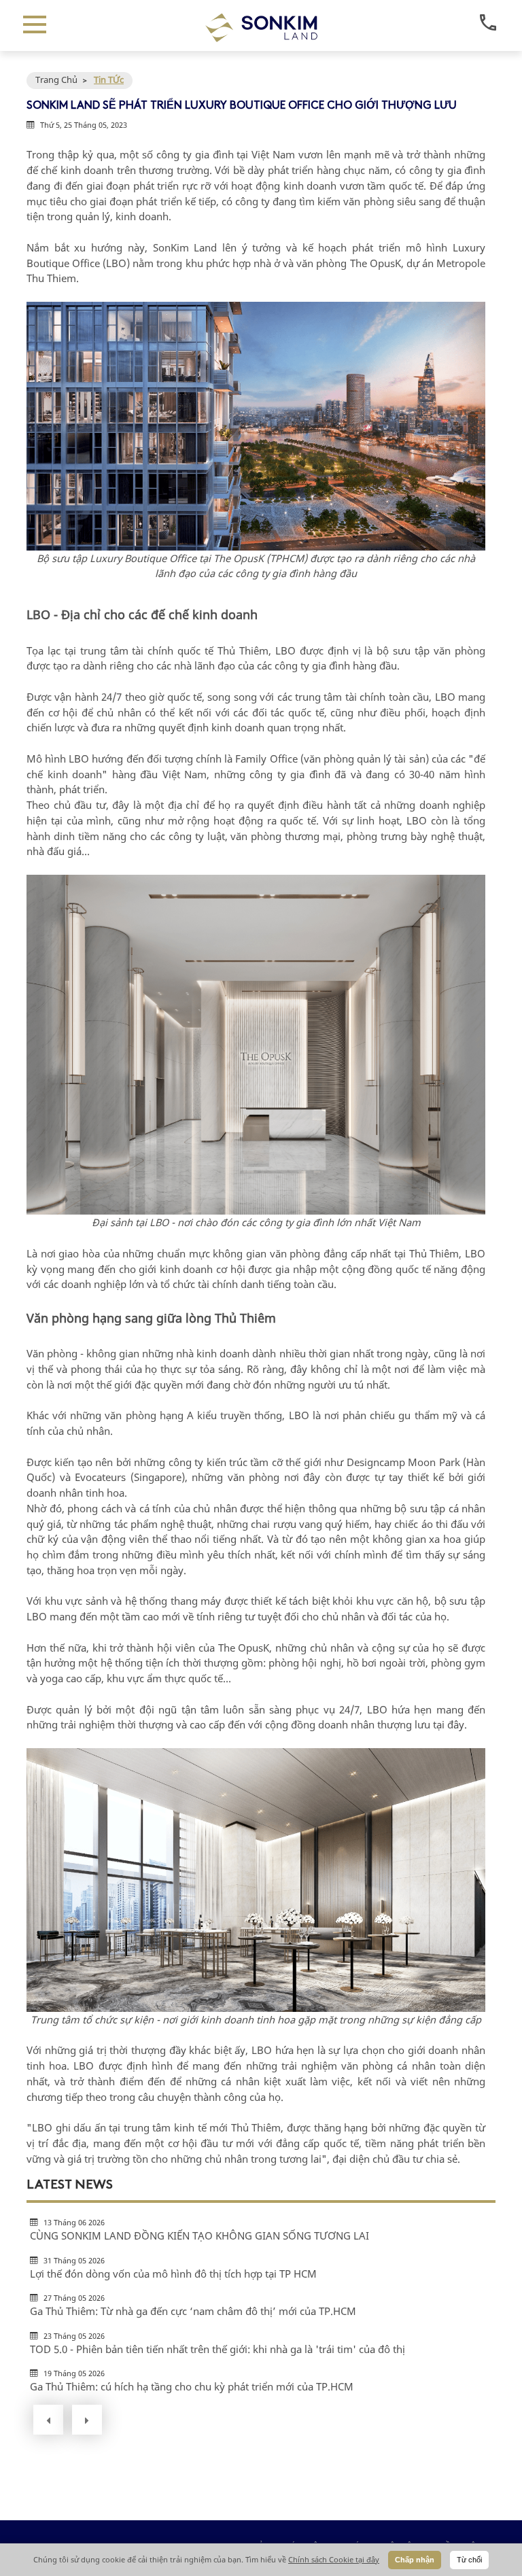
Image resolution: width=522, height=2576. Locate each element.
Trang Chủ (56, 80)
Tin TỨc (109, 80)
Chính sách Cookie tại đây (334, 2559)
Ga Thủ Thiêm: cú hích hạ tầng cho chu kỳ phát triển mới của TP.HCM (192, 2386)
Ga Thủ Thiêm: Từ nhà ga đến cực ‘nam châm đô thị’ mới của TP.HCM (193, 2311)
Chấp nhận (415, 2560)
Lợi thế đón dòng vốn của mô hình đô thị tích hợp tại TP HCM (173, 2274)
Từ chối (469, 2560)
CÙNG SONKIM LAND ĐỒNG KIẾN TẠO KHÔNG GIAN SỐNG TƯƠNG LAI (199, 2235)
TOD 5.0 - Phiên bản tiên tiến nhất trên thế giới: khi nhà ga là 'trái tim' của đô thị (217, 2349)
